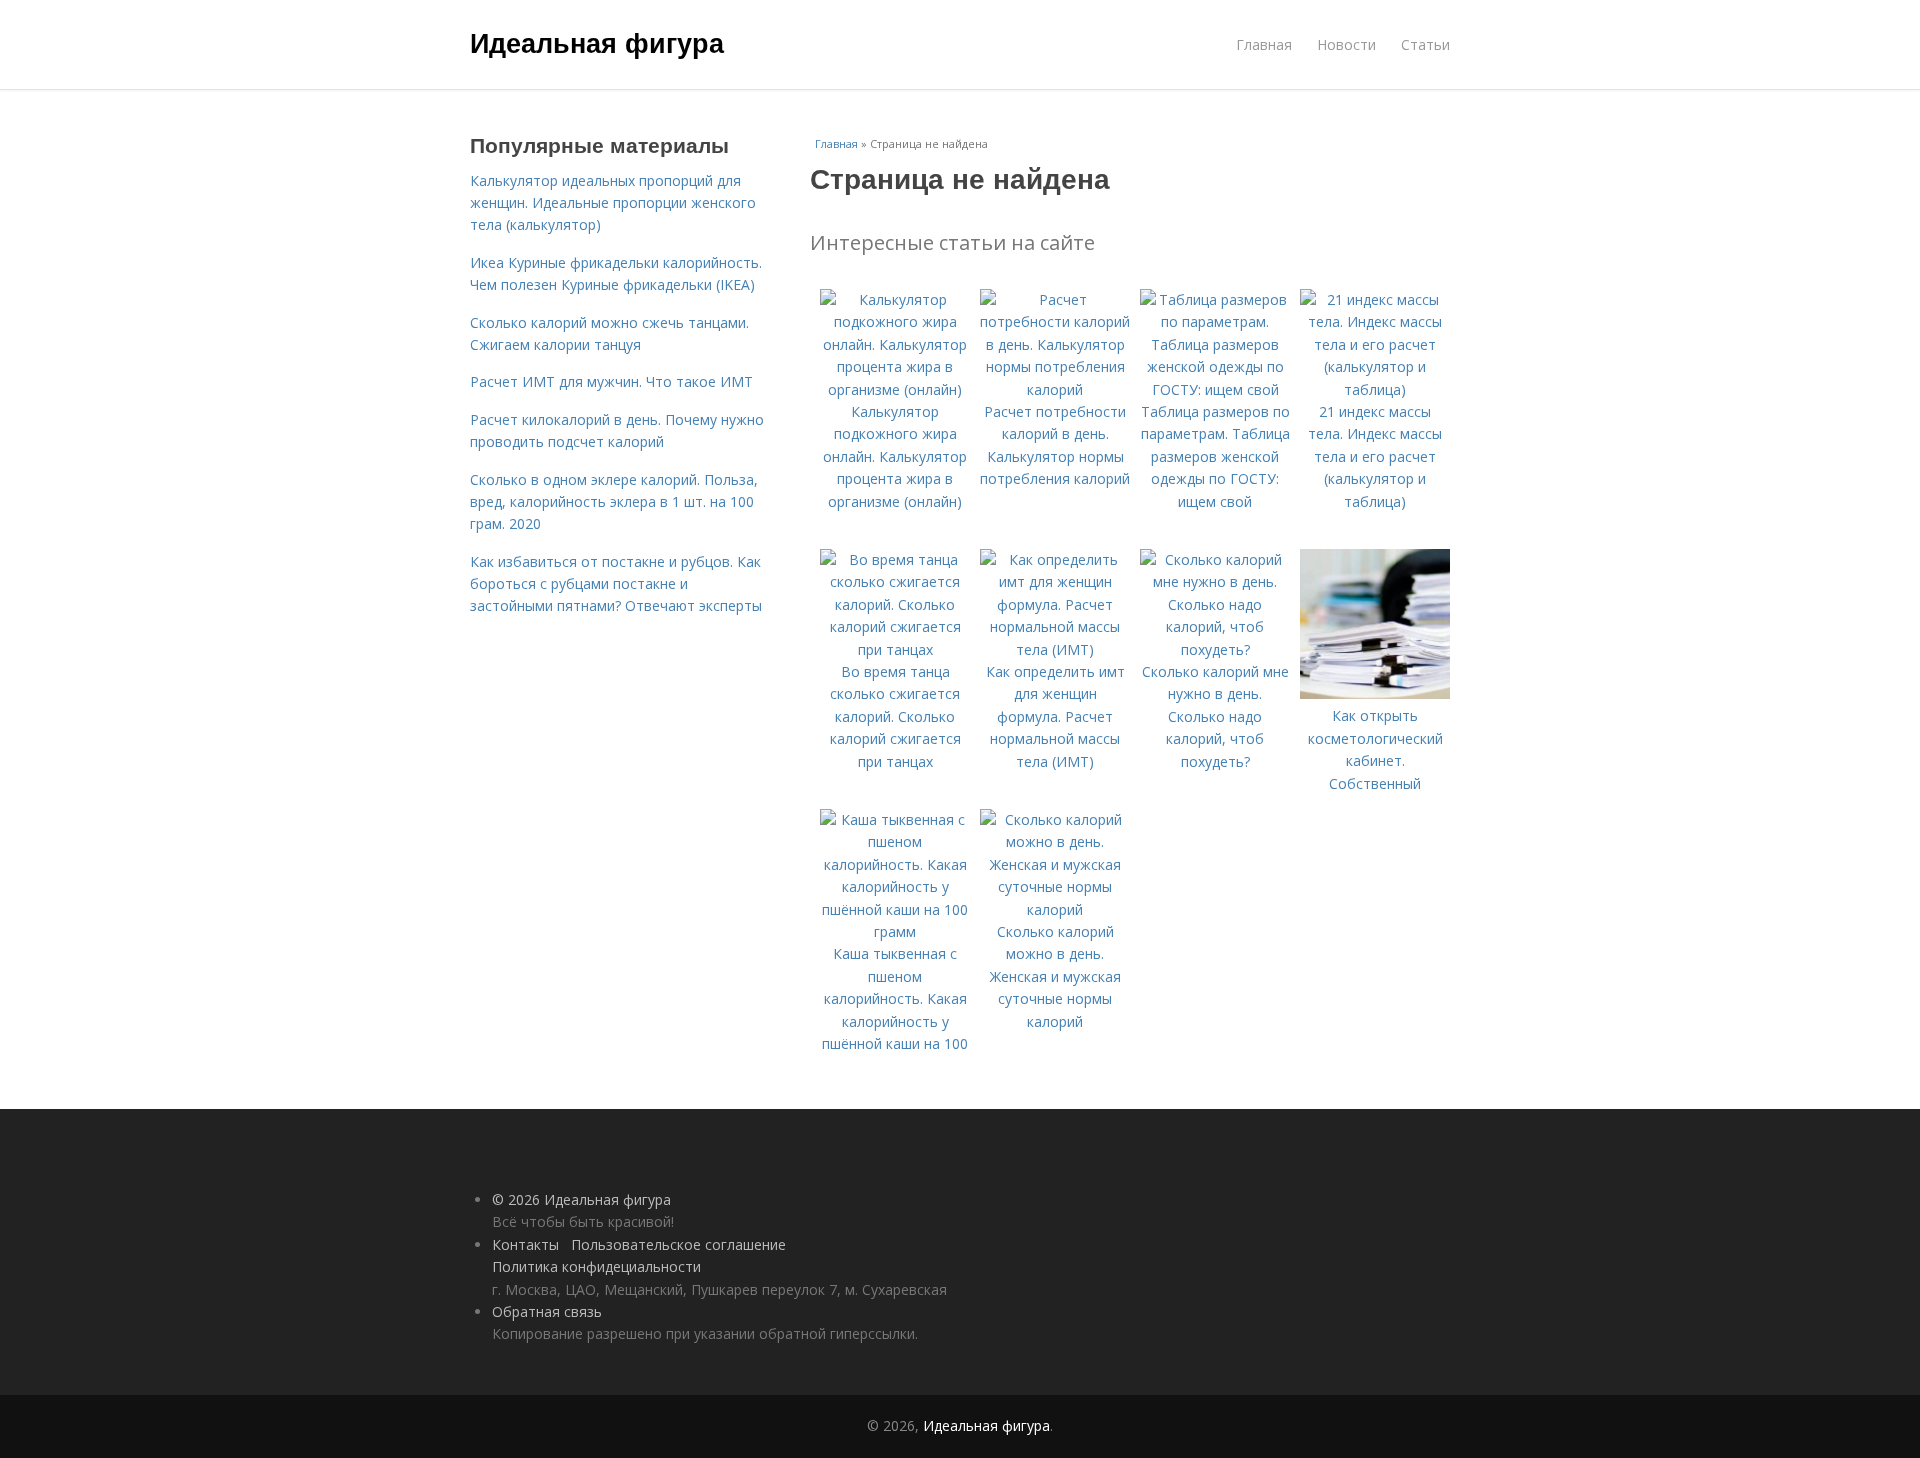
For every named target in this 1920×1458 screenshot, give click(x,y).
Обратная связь (547, 1311)
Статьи (1425, 44)
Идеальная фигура (597, 42)
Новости (1346, 44)
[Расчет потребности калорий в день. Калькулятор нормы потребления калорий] (1055, 389)
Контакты (525, 1244)
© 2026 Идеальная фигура (581, 1199)
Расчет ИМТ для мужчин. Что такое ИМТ (611, 381)
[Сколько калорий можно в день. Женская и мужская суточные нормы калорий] (1055, 909)
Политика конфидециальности (596, 1266)
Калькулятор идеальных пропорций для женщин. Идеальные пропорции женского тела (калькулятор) (613, 203)
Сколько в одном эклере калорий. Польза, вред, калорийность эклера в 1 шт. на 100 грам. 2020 (614, 502)
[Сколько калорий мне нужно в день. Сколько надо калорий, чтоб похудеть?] (1215, 649)
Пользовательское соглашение (678, 1244)
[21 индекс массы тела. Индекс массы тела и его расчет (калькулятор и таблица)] (1375, 389)
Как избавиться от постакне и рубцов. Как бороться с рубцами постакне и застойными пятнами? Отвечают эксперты (616, 584)
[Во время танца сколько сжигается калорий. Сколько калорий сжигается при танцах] (895, 649)
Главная (1264, 44)
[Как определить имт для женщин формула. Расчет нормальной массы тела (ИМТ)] (1055, 649)
